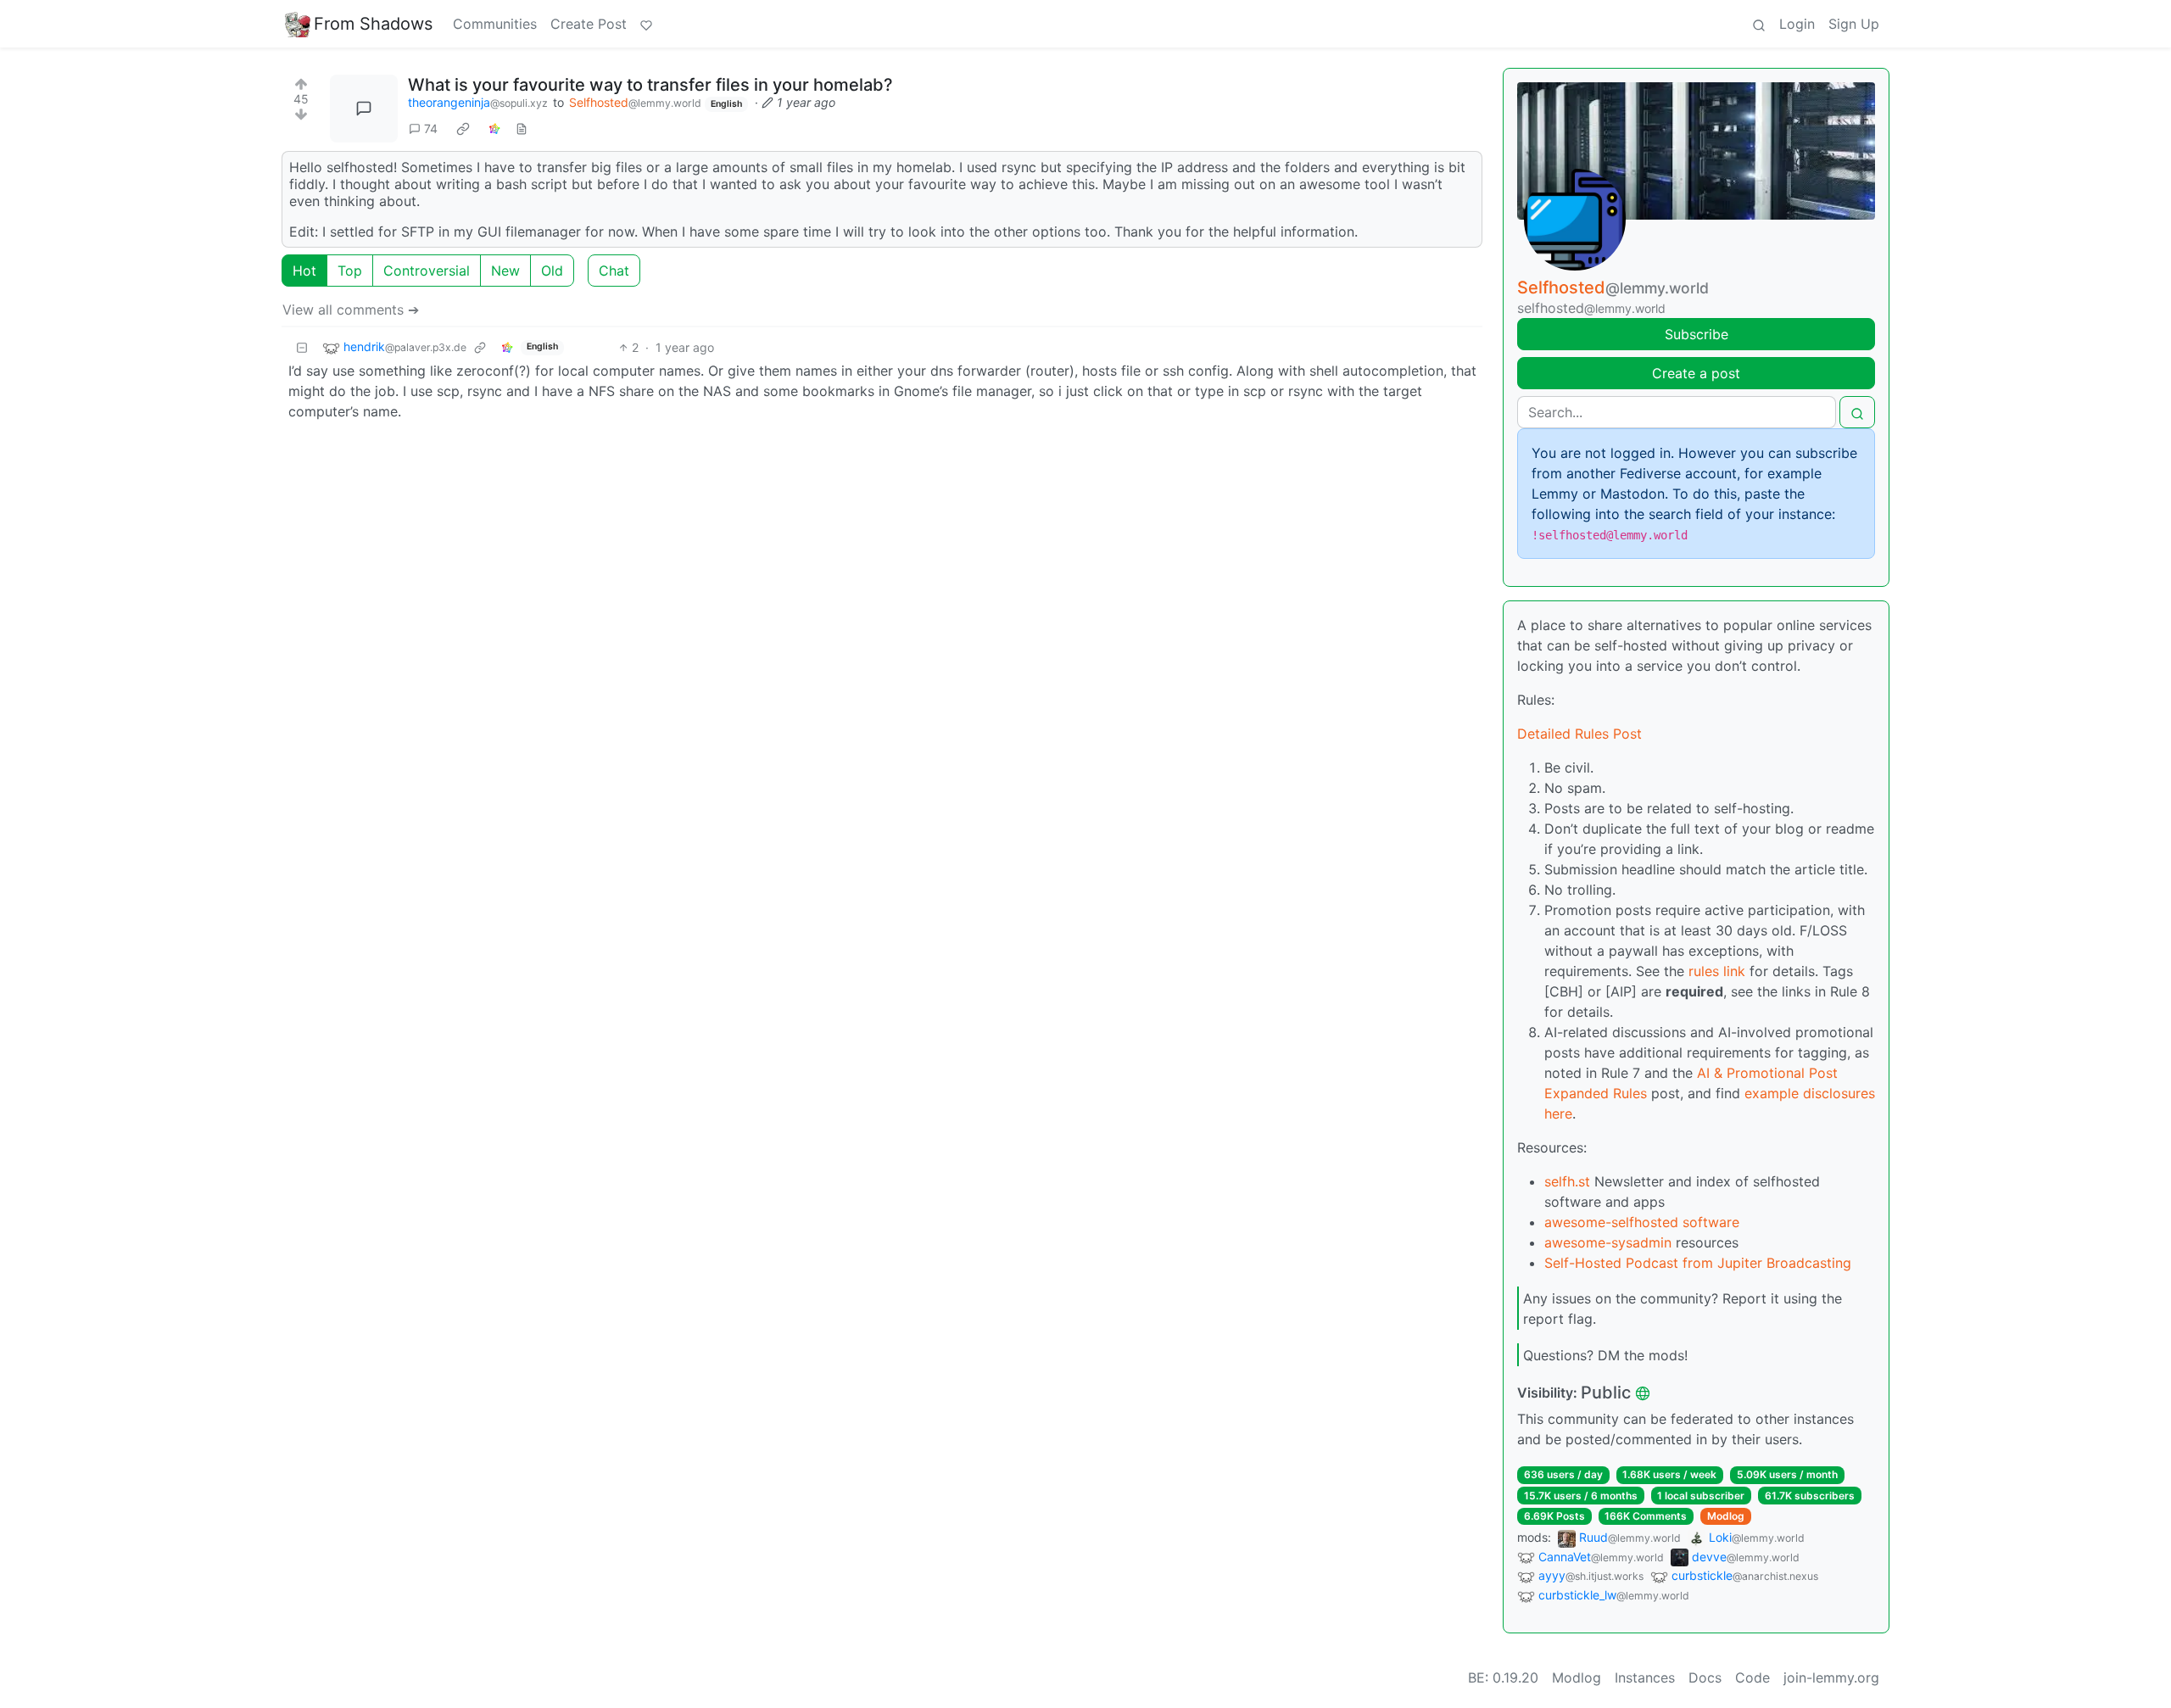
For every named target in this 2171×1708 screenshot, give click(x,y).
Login (1797, 24)
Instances (1645, 1677)
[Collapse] (302, 347)
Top (350, 271)
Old (552, 271)
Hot (304, 271)
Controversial (427, 271)
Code (1752, 1677)
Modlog (1726, 1516)
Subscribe (1697, 334)
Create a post (1696, 373)
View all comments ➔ (351, 310)
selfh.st (1567, 1181)
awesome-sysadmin (1608, 1242)
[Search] (1759, 24)
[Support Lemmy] (646, 24)
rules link (1717, 971)
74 (431, 128)
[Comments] (364, 109)
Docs (1705, 1677)
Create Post (589, 24)
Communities (495, 24)
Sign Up (1854, 24)
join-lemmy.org (1831, 1677)
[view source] (522, 128)
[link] (463, 128)
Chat (614, 271)
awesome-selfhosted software (1642, 1222)
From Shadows (373, 24)
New (505, 271)
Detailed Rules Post (1579, 734)
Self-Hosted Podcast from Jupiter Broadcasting (1698, 1263)
